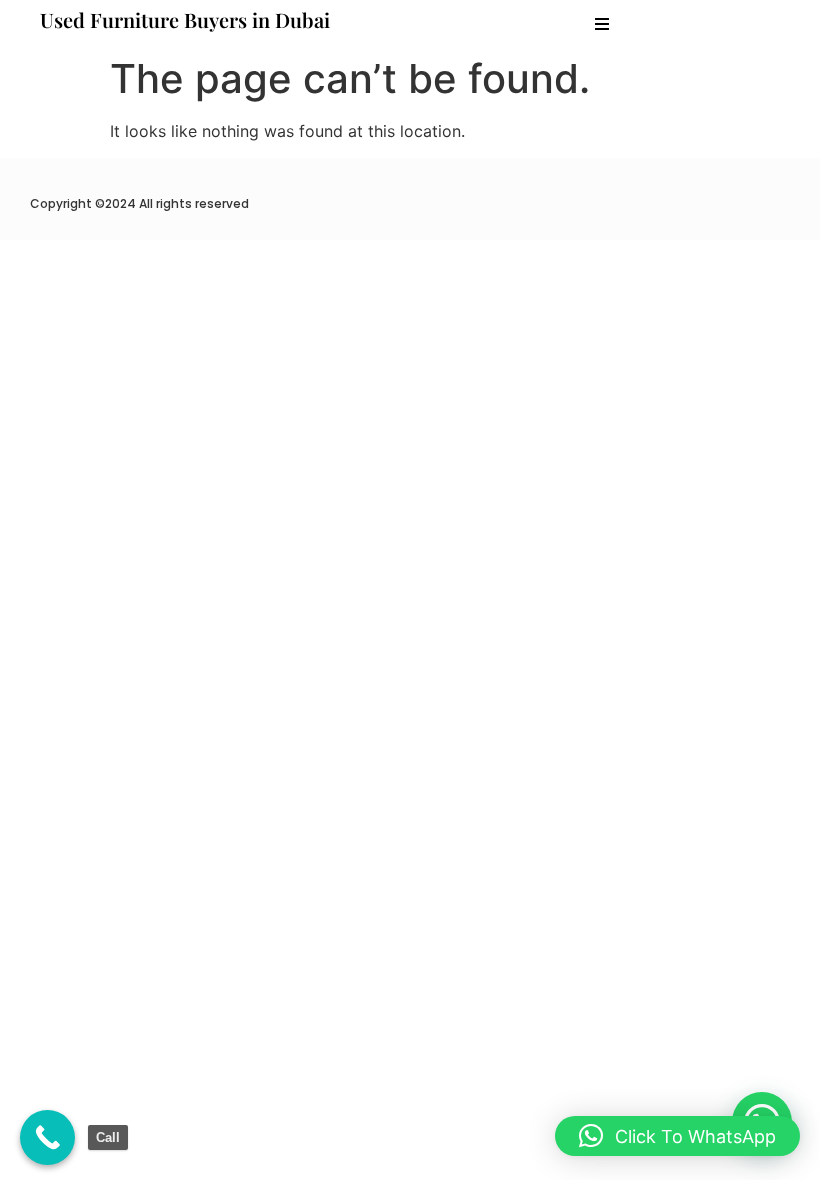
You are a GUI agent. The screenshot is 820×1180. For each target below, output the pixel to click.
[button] (602, 23)
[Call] (47, 1137)
